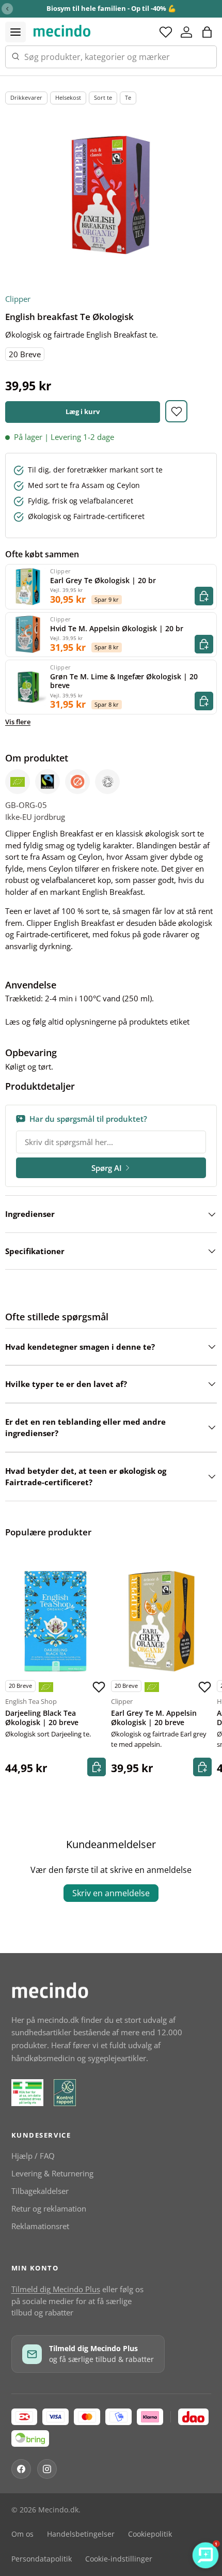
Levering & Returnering (52, 2173)
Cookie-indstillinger (119, 2559)
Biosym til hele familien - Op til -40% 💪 (111, 8)
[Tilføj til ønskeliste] (176, 411)
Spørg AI (107, 1168)
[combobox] (111, 57)
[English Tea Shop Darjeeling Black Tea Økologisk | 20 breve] (55, 1621)
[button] (207, 32)
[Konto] (186, 32)
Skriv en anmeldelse (111, 1893)
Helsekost (68, 97)
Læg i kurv (83, 411)
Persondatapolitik (42, 2559)
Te (128, 97)
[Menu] (15, 32)
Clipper (18, 299)
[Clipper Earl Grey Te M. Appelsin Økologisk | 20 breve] (161, 1621)
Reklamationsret (40, 2226)
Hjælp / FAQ (33, 2156)
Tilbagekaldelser (40, 2191)
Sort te (103, 97)
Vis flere (18, 722)
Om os (22, 2534)
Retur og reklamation (49, 2208)
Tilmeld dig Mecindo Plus (56, 2289)
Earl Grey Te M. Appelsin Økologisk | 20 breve (154, 1718)
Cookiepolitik (150, 2534)
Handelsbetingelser (81, 2534)
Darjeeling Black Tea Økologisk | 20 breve (42, 1718)
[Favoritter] (166, 32)
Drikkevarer (26, 97)
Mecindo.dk (58, 2510)
